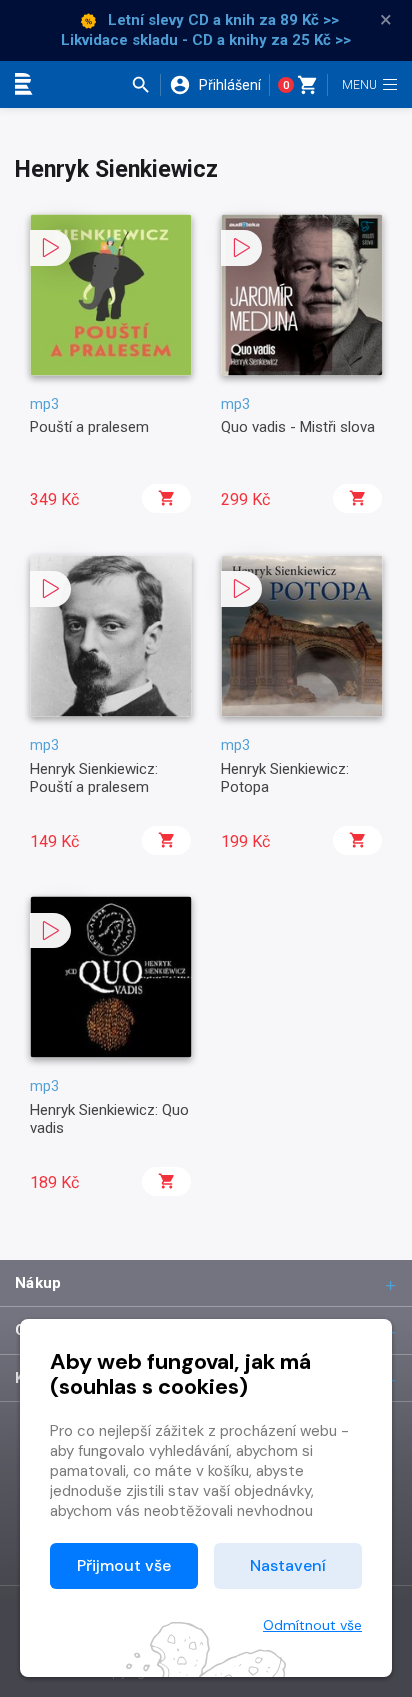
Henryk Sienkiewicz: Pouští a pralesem (94, 778)
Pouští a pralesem (89, 427)
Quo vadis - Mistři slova (298, 427)
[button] (145, 85)
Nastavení (288, 1565)
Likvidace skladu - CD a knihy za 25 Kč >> (206, 40)
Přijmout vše (124, 1565)
